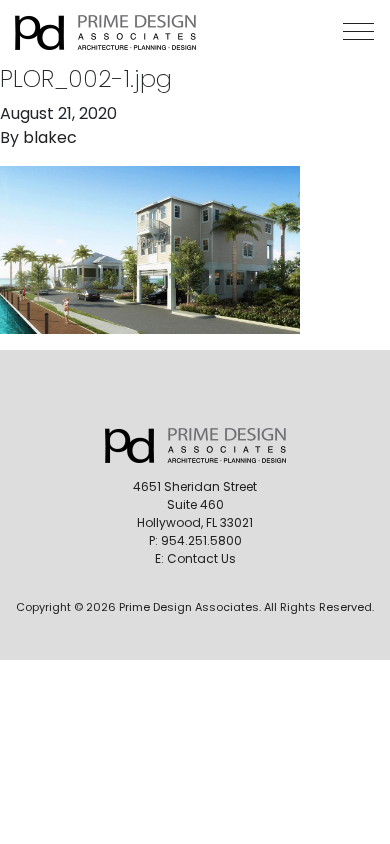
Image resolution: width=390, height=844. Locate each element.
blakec (50, 137)
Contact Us (201, 558)
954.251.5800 (201, 540)
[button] (358, 31)
